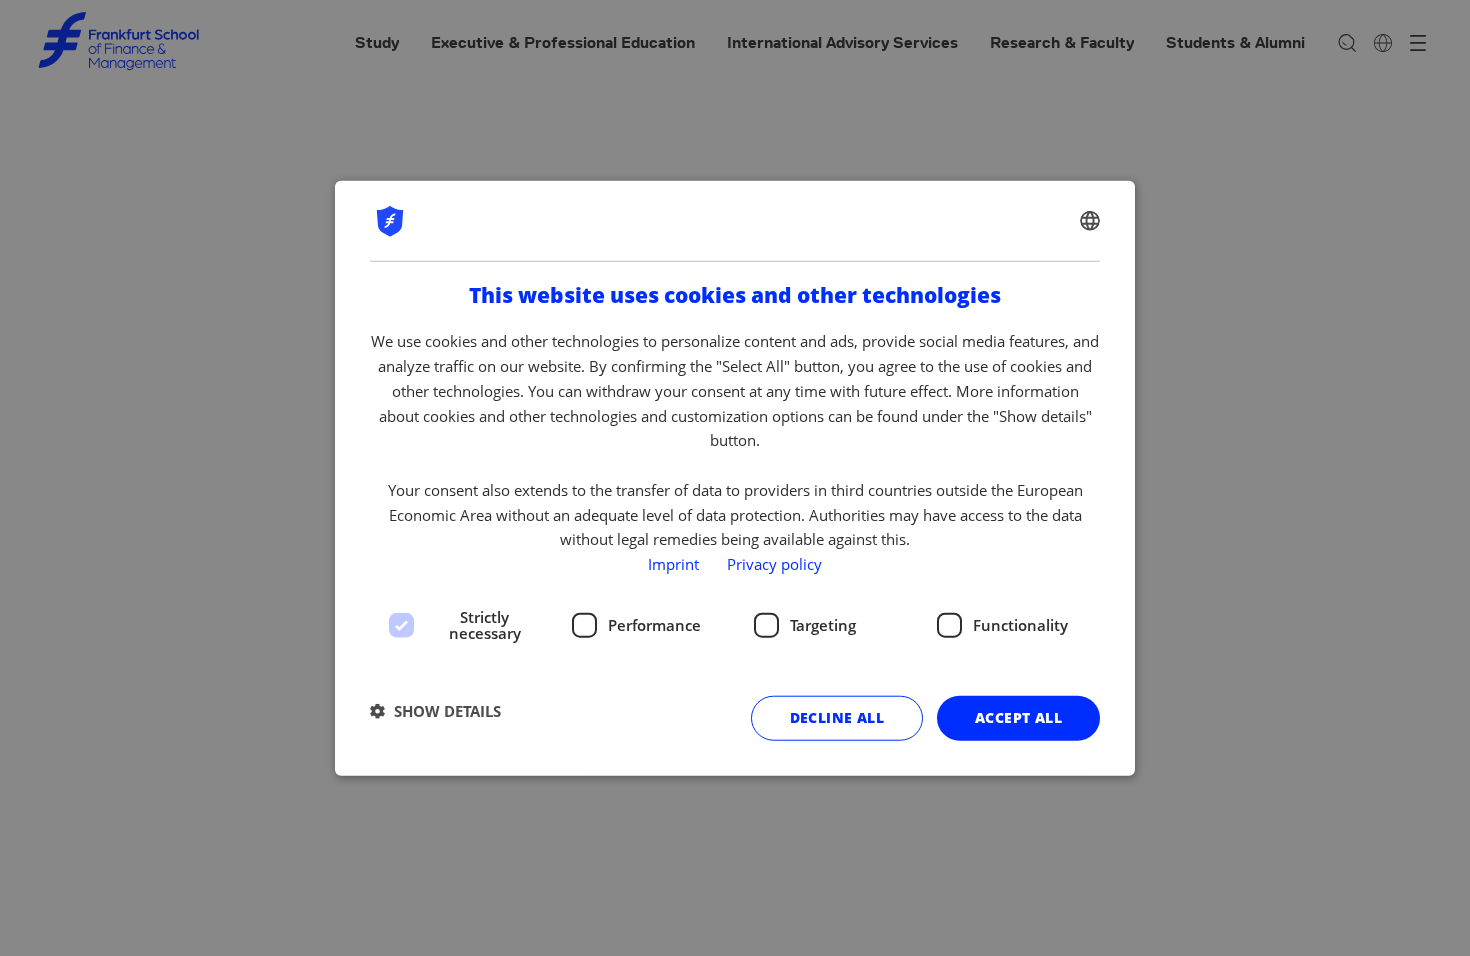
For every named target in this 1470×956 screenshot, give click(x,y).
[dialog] (735, 478)
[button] (435, 711)
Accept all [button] (1018, 717)
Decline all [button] (837, 717)
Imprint (673, 564)
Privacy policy (774, 564)
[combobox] (1090, 221)
